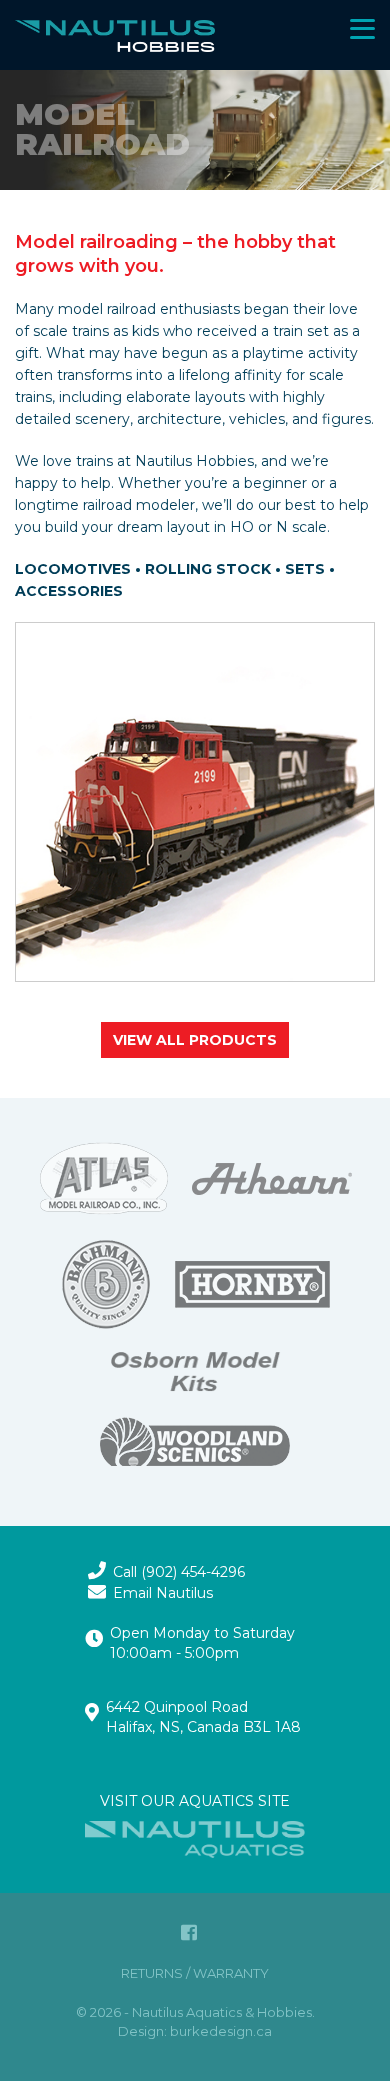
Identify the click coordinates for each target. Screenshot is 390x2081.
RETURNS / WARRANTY (195, 1973)
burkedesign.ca (221, 2031)
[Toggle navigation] (384, 1)
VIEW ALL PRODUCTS (195, 1040)
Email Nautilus (163, 1593)
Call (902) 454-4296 (179, 1572)
